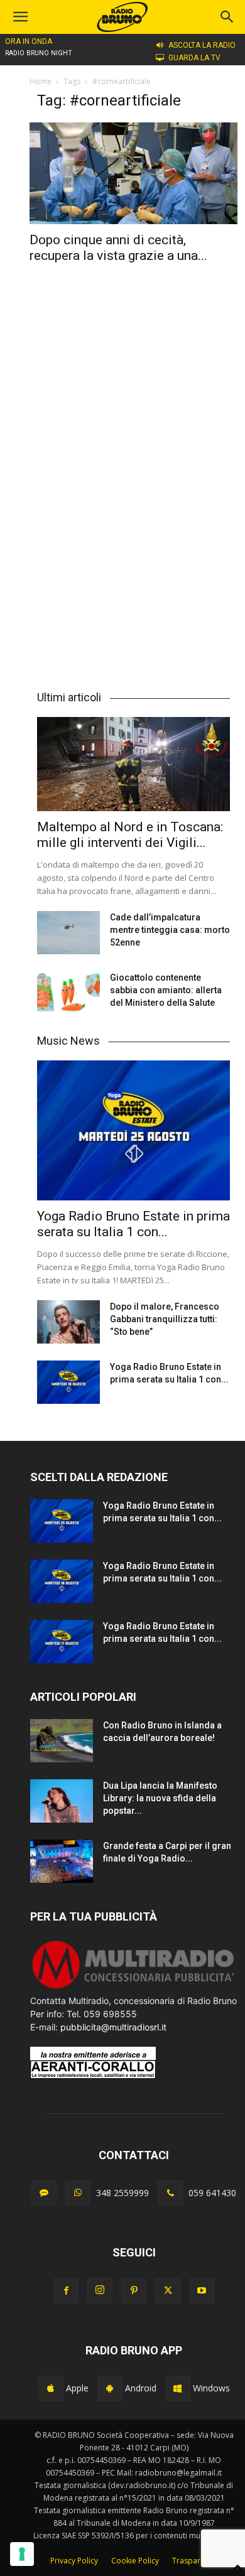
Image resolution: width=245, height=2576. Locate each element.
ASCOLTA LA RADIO (202, 45)
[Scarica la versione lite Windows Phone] (178, 2388)
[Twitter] (168, 2291)
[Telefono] (170, 2193)
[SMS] (44, 2193)
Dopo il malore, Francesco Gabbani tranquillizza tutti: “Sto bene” (165, 1319)
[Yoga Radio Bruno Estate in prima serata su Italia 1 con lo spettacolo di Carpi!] (133, 1130)
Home (41, 81)
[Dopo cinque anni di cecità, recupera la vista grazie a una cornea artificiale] (133, 173)
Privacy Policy (74, 2561)
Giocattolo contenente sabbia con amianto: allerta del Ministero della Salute (166, 990)
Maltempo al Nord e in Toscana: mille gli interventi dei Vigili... (130, 835)
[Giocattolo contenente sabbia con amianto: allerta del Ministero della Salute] (68, 993)
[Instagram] (100, 2290)
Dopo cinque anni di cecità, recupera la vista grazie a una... (118, 248)
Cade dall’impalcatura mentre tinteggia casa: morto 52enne (170, 930)
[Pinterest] (134, 2291)
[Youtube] (202, 2291)
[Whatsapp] (78, 2193)
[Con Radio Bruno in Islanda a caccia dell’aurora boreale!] (62, 1741)
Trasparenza (195, 2561)
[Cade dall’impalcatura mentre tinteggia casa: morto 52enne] (68, 933)
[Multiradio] (134, 1987)
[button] (227, 17)
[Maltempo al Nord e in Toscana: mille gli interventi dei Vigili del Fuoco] (133, 764)
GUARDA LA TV (194, 58)
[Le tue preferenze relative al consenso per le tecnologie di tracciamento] (22, 2554)
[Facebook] (66, 2291)
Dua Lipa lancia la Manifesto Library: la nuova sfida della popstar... (160, 1798)
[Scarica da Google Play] (110, 2388)
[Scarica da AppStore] (51, 2388)
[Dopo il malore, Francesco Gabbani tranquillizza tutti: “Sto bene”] (68, 1322)
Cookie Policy (135, 2561)
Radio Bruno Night (39, 53)
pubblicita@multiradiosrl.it (113, 2027)
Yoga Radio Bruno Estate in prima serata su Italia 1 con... (133, 1224)
